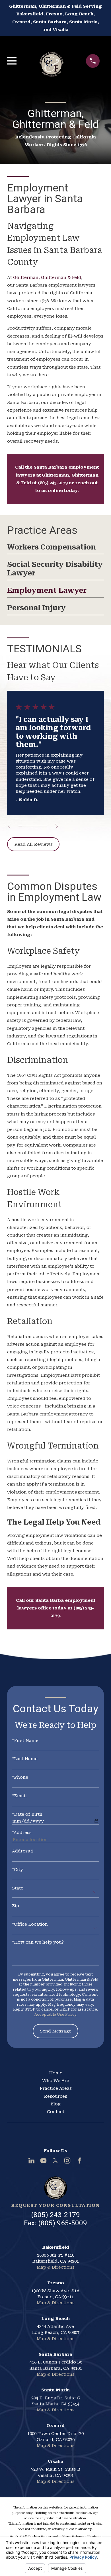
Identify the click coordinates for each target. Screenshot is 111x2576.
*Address (22, 1833)
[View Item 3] (27, 826)
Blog (55, 2104)
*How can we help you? (38, 1942)
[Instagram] (67, 2161)
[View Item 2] (24, 826)
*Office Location (30, 1924)
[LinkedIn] (31, 2161)
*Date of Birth (27, 1814)
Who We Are (56, 2081)
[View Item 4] (31, 826)
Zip (16, 1906)
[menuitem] (55, 549)
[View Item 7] (42, 826)
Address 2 (23, 1851)
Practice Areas (56, 2088)
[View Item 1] (20, 826)
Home (56, 2073)
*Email (19, 1796)
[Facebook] (80, 2161)
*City (18, 1870)
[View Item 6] (38, 826)
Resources (55, 2096)
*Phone (20, 1777)
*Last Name (25, 1759)
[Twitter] (55, 2161)
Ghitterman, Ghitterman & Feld (47, 277)
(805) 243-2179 (55, 2215)
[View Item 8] (45, 826)
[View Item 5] (35, 826)
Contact (56, 2112)
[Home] (51, 61)
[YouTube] (43, 2161)
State (18, 1888)
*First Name (25, 1741)
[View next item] (56, 826)
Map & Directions (55, 2267)
